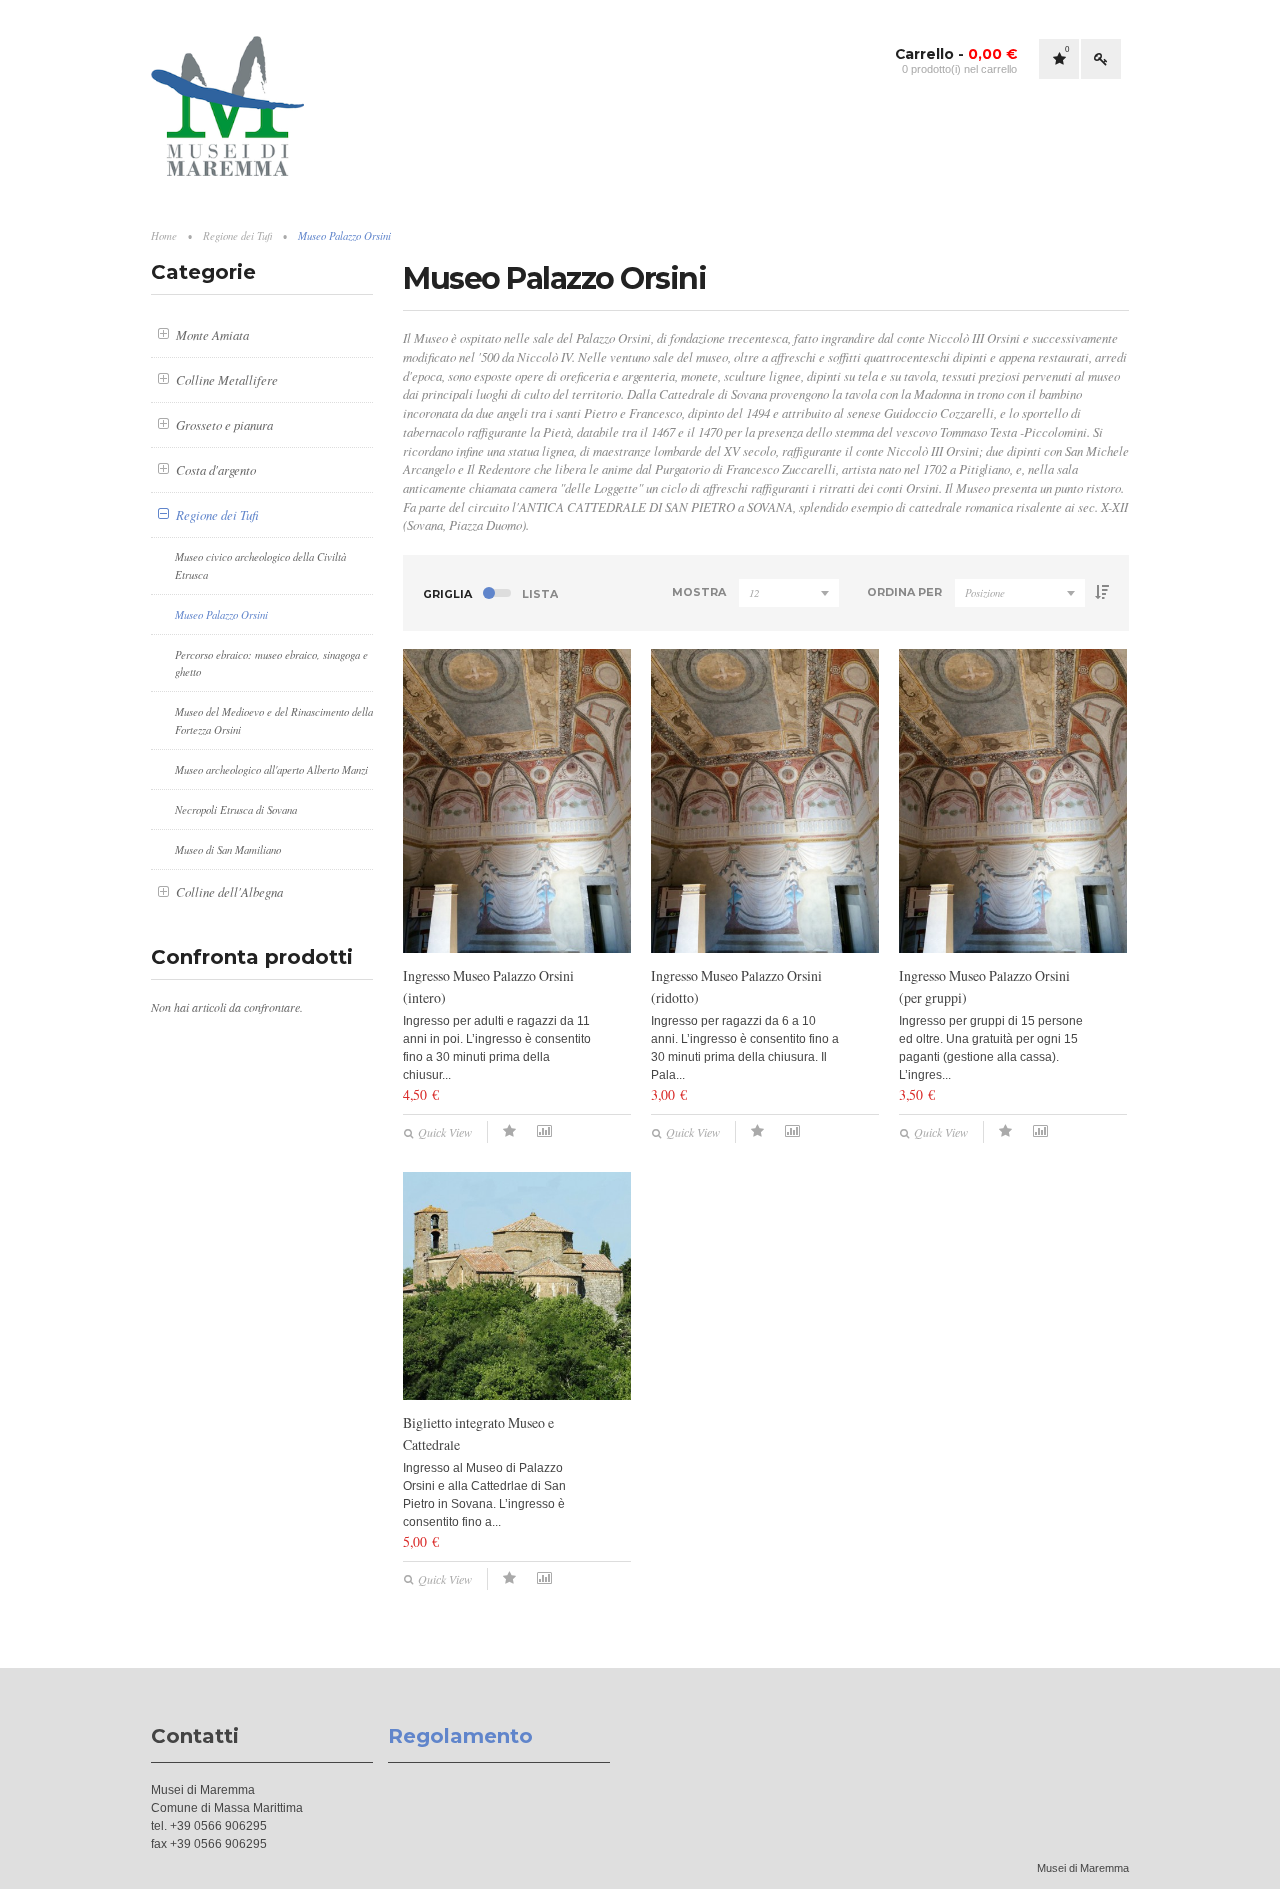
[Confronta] (544, 1131)
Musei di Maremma (1083, 1868)
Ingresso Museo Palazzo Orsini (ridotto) (736, 986)
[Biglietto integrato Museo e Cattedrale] (517, 1286)
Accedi (1101, 59)
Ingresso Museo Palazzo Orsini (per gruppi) (984, 986)
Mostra (699, 592)
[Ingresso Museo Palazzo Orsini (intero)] (517, 801)
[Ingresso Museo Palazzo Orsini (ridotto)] (765, 801)
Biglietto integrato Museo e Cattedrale (478, 1433)
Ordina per (904, 592)
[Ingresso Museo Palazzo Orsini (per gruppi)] (1013, 801)
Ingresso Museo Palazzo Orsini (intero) (488, 986)
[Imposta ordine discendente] (1102, 595)
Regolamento (460, 1736)
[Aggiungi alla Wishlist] (509, 1131)
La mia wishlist (1067, 49)
